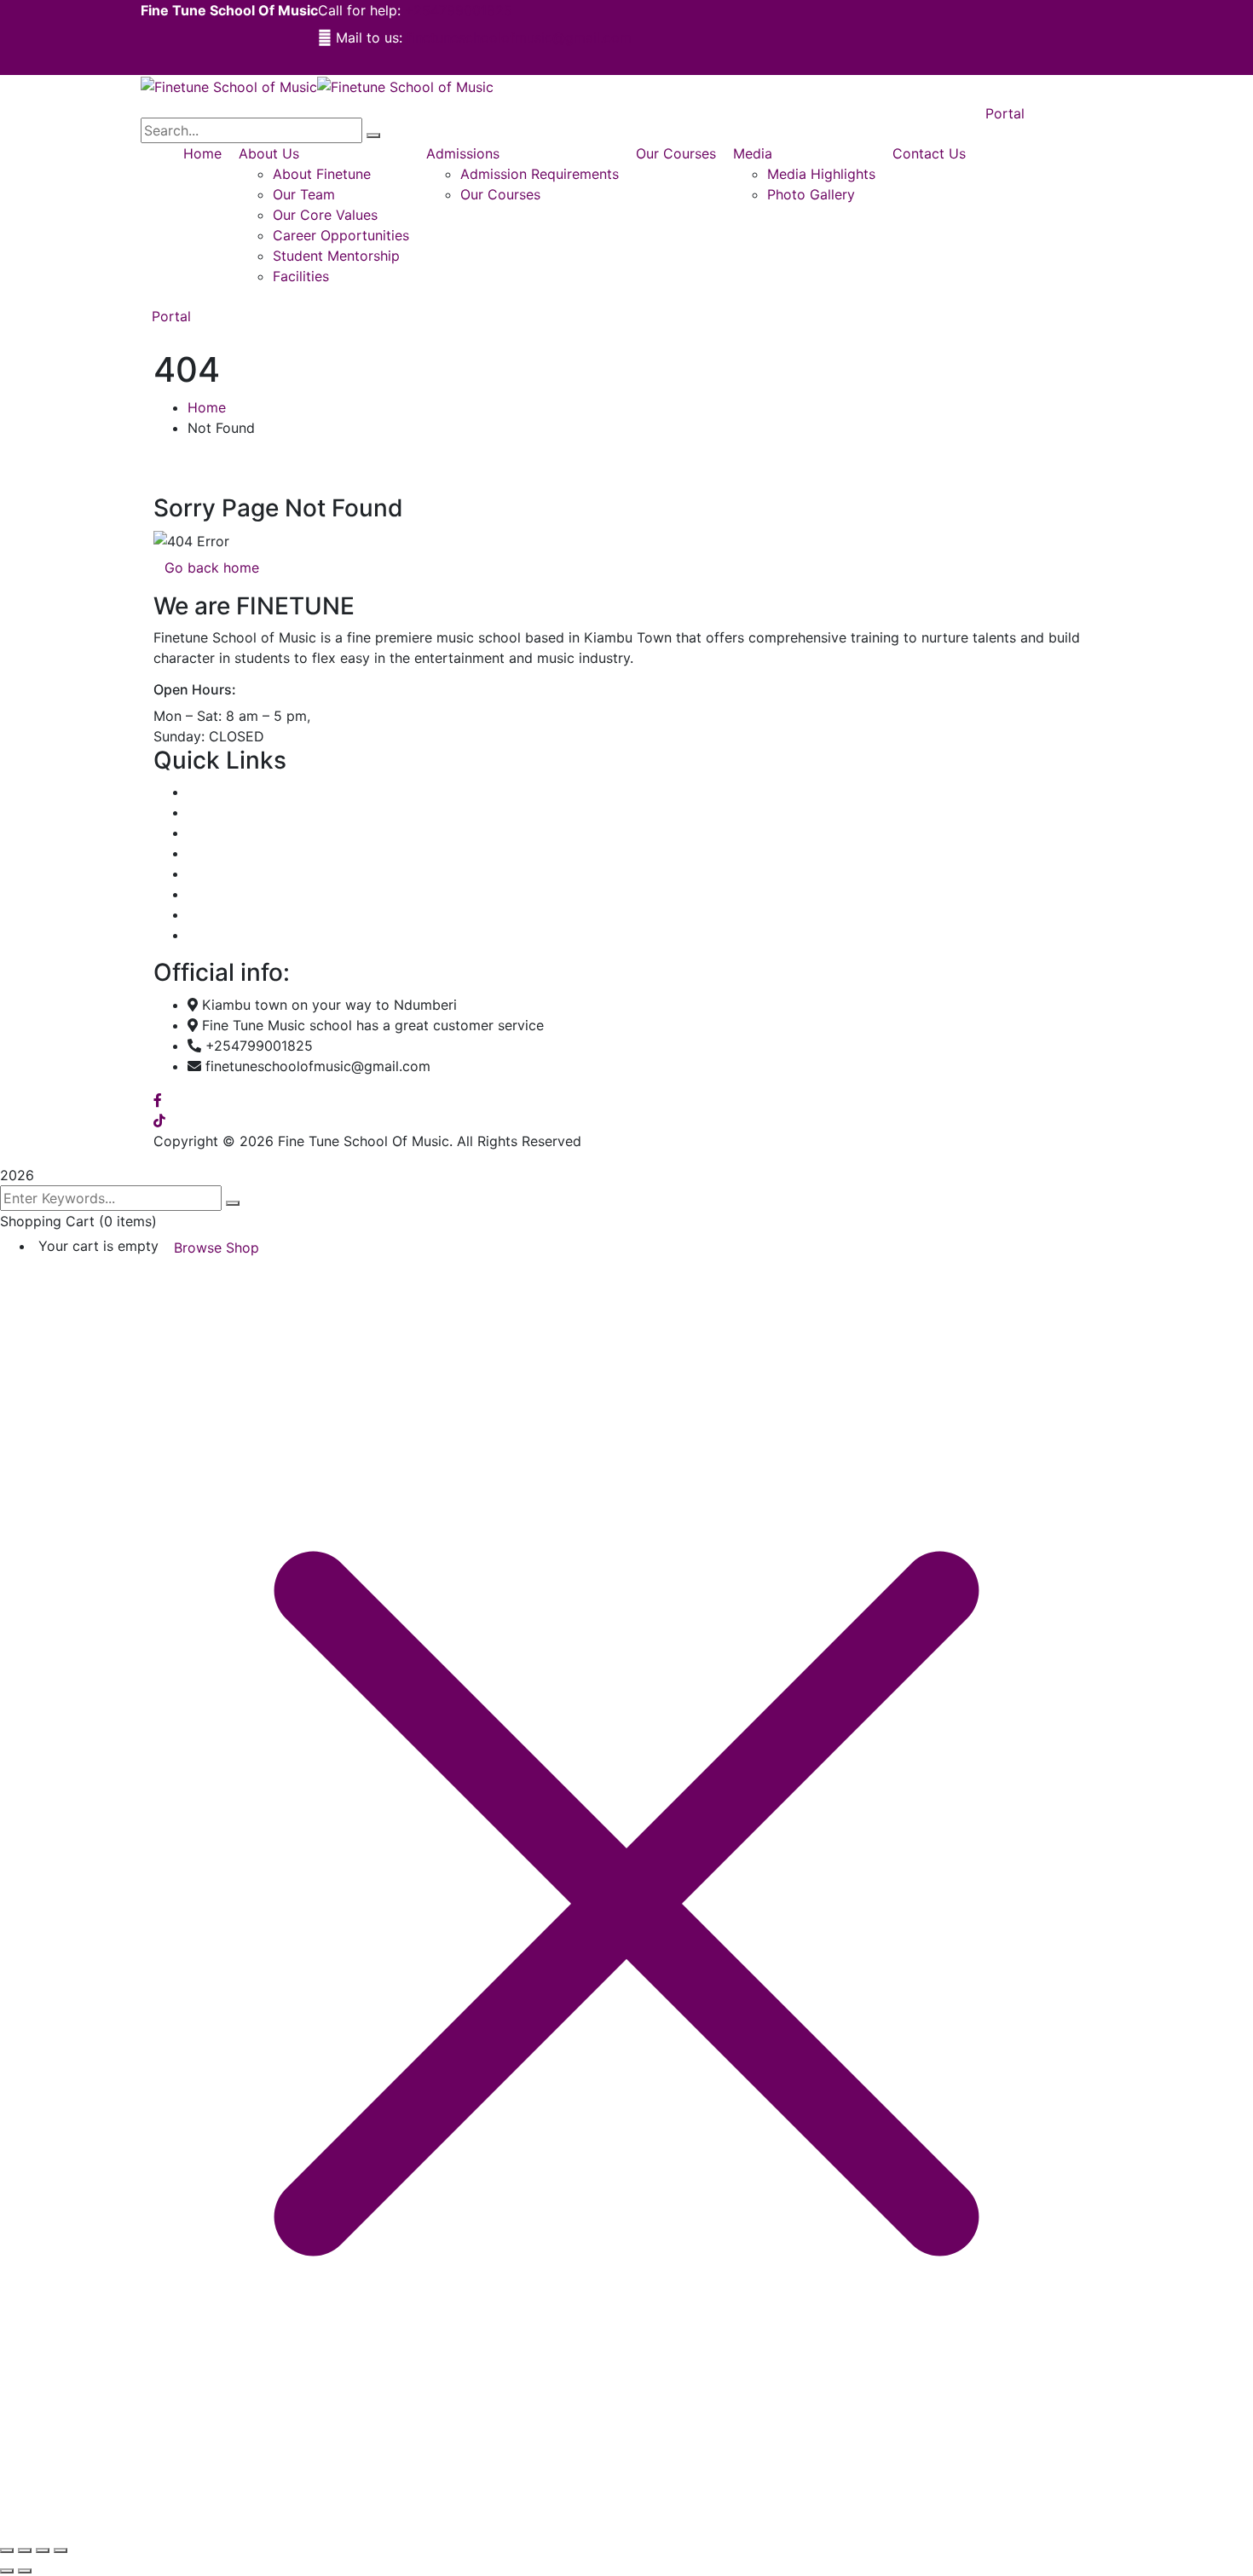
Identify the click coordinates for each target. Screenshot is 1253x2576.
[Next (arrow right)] (25, 2571)
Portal (171, 316)
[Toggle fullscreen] (25, 2550)
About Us (218, 812)
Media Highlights (242, 894)
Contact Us (224, 935)
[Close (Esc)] (61, 2550)
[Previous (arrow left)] (7, 2571)
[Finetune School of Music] (229, 85)
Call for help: (359, 10)
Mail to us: (369, 37)
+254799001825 (459, 10)
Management (229, 853)
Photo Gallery (231, 914)
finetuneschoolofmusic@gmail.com (519, 37)
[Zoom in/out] (7, 2550)
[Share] (43, 2550)
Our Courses (228, 833)
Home (207, 407)
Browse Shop (217, 1248)
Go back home (212, 568)
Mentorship (224, 873)
